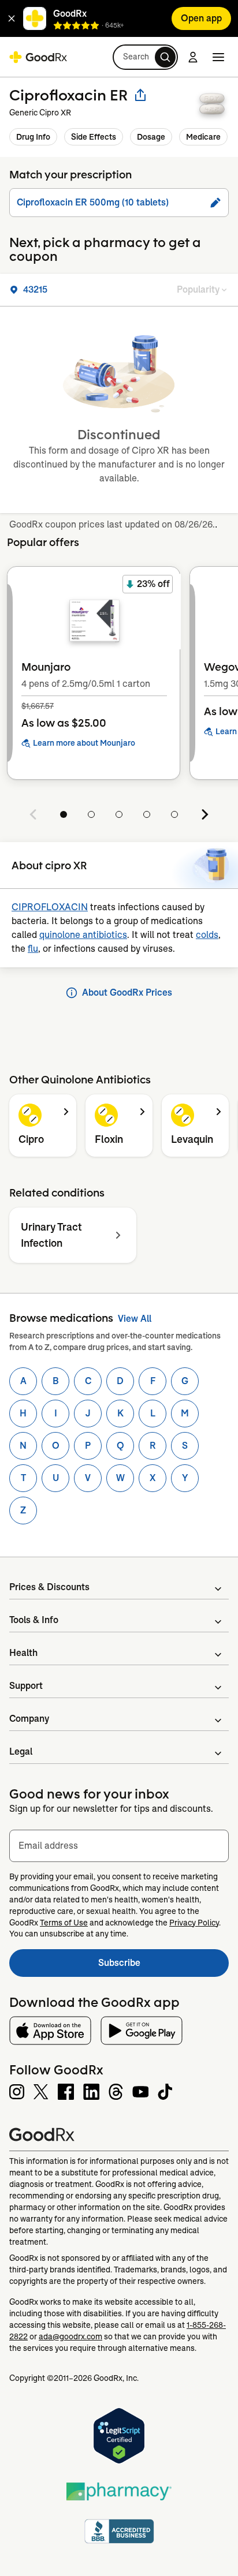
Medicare (203, 137)
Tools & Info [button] (34, 1620)
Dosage (151, 137)
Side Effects (94, 137)
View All (135, 1319)
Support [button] (26, 1686)
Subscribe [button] (163, 1966)
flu (33, 949)
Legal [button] (21, 1751)
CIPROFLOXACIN (50, 907)
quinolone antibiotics (83, 935)
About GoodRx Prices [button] (127, 992)
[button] (12, 18)
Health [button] (23, 1653)
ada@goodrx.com (70, 2336)
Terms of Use (64, 1923)
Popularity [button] (198, 289)
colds (207, 935)
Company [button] (29, 1719)
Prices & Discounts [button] (49, 1587)
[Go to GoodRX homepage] (38, 57)
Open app (201, 18)
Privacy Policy (194, 1923)
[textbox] (119, 1846)
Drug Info (33, 137)
